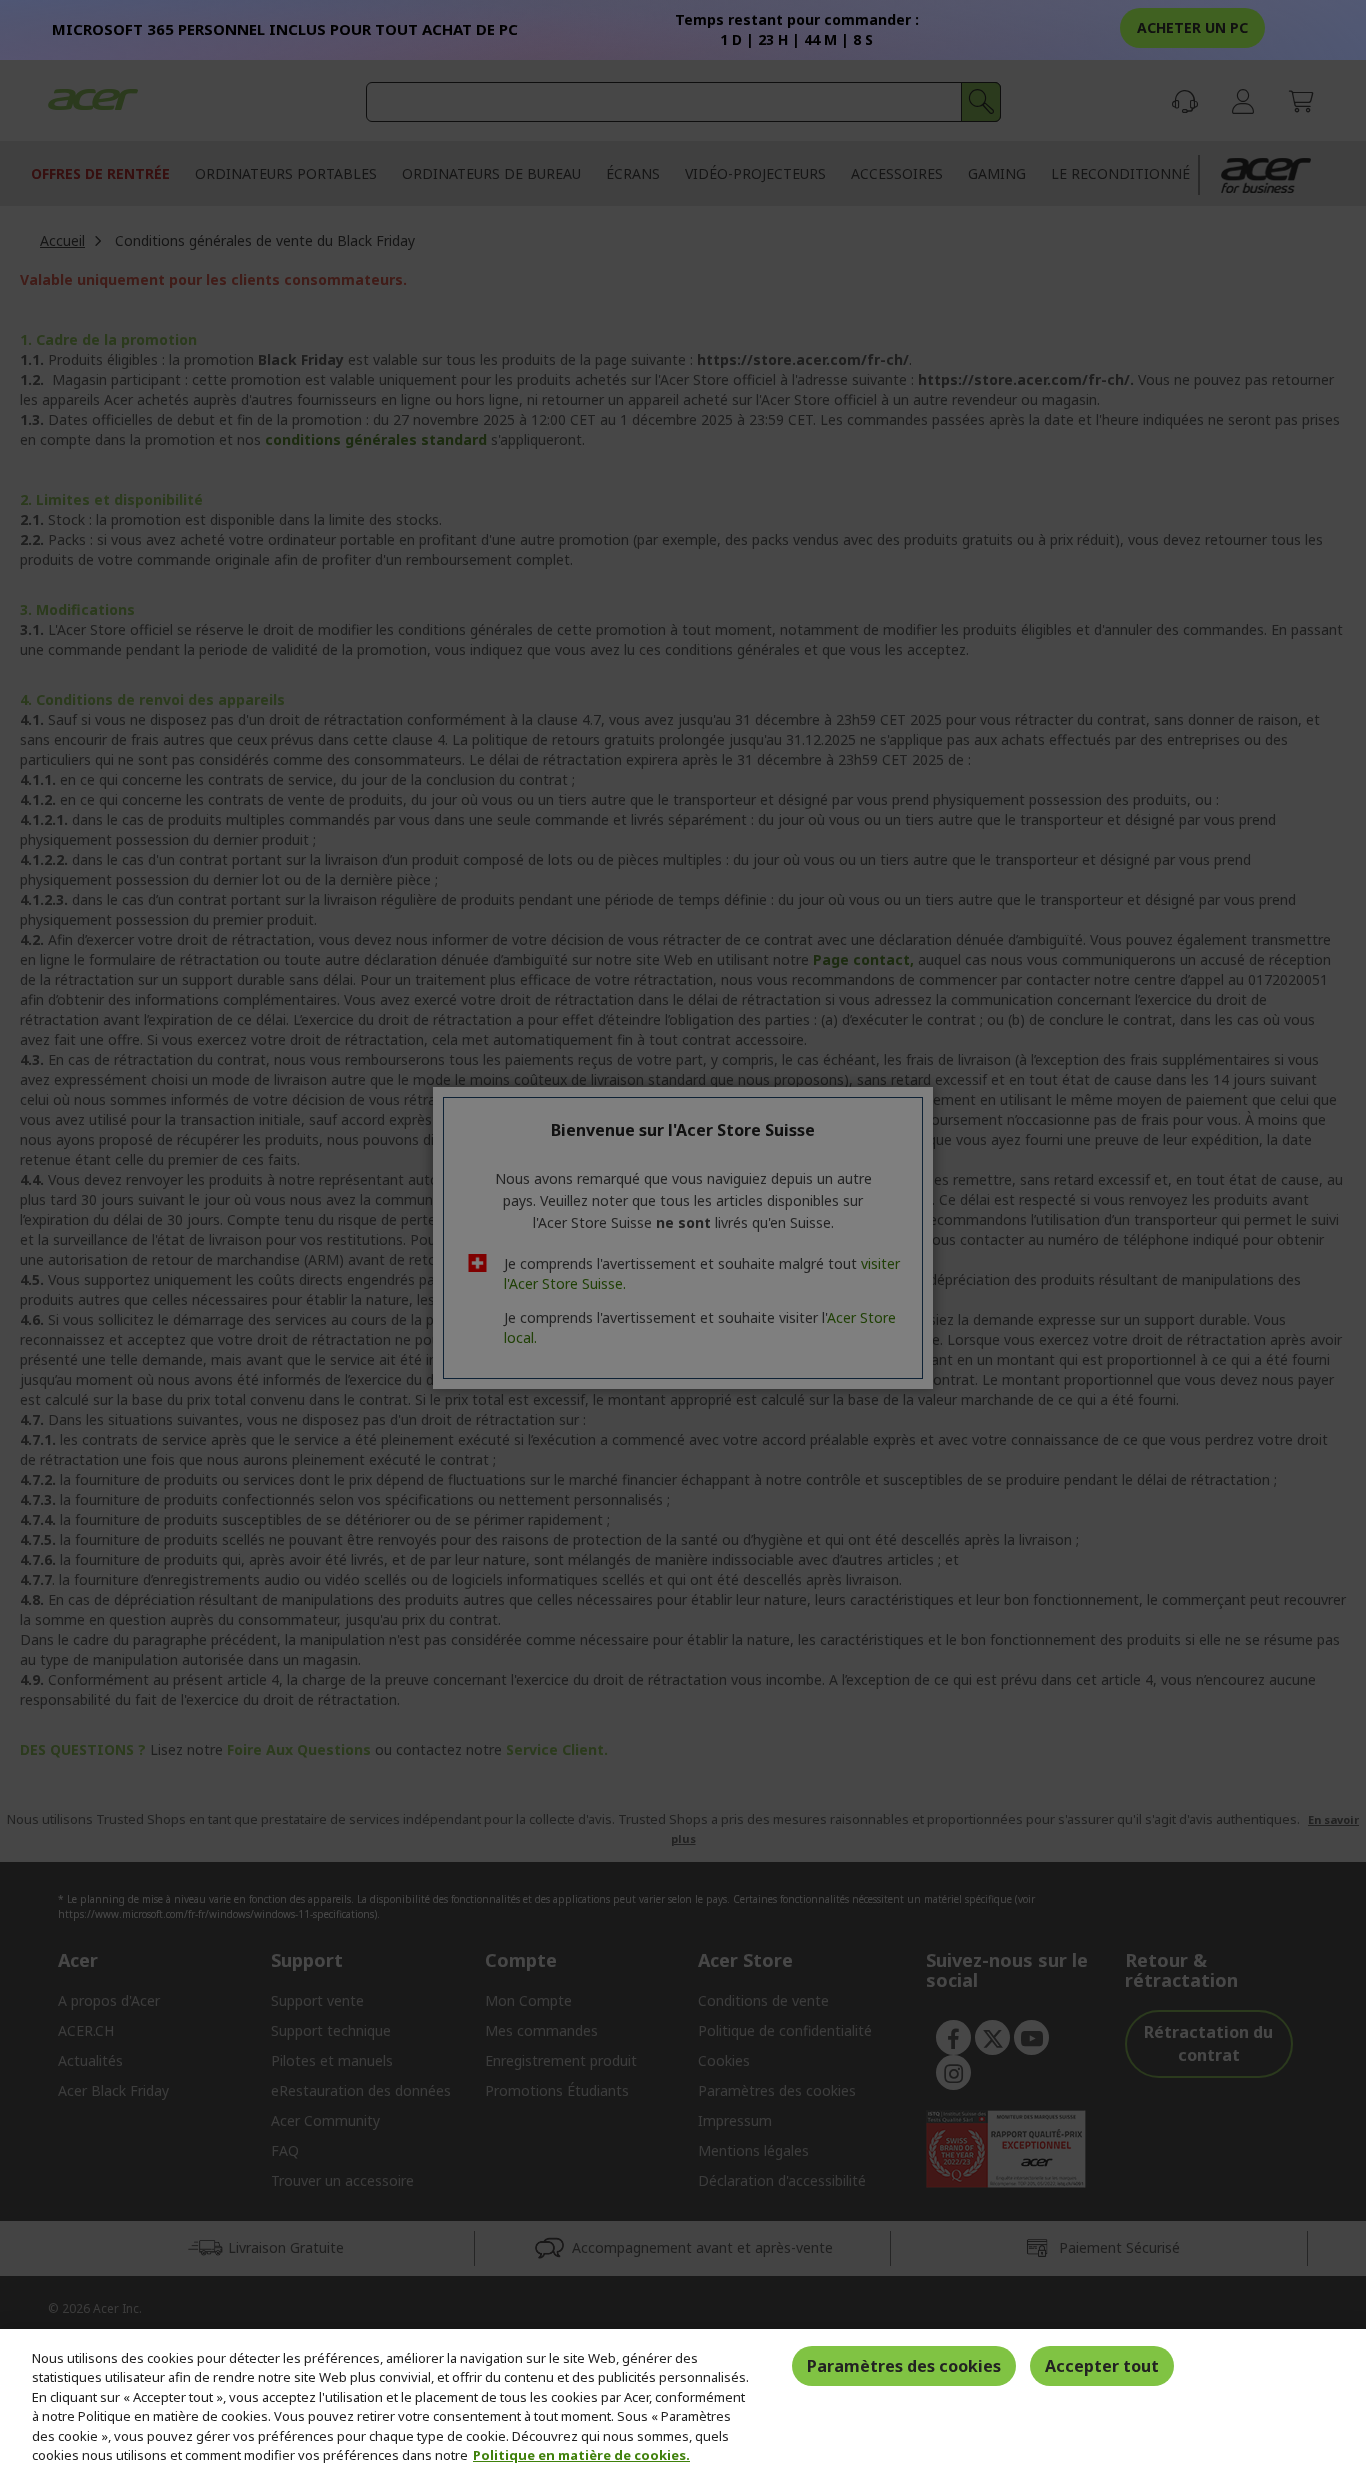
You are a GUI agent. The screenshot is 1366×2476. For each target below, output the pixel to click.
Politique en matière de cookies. (581, 2455)
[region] (683, 2402)
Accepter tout (1102, 2366)
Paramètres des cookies (904, 2366)
